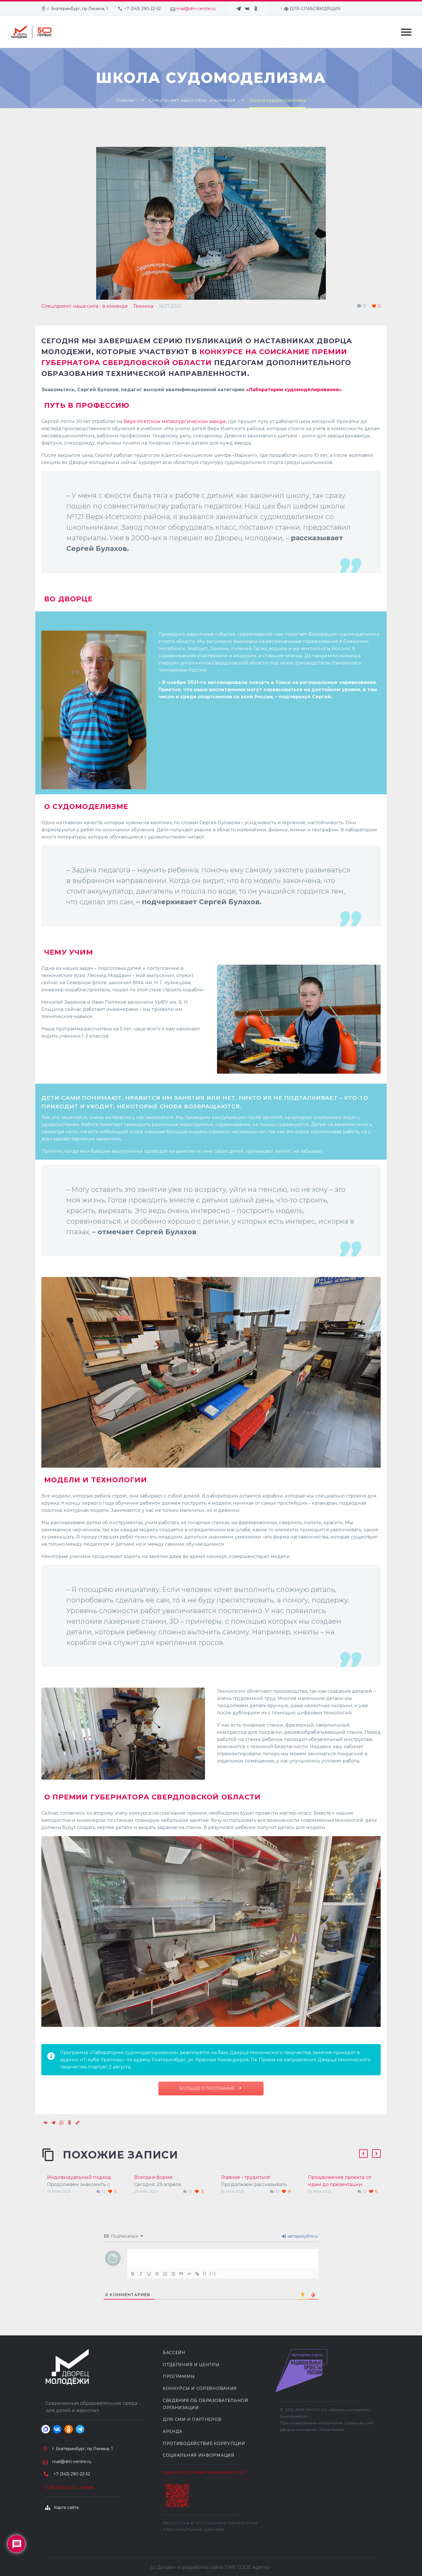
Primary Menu (406, 32)
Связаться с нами (70, 2488)
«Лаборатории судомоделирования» (294, 390)
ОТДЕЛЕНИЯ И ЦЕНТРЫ (191, 2365)
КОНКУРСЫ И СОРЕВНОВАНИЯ (200, 2388)
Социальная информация (199, 2455)
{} (205, 2273)
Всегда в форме (153, 2177)
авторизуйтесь (302, 2236)
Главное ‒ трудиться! (246, 2177)
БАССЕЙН (174, 2353)
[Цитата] (181, 2274)
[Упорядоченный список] (165, 2274)
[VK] (247, 9)
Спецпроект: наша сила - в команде (85, 306)
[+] (213, 2273)
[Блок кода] (189, 2274)
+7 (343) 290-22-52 (142, 9)
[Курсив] (141, 2274)
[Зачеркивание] (157, 2274)
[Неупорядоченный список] (173, 2274)
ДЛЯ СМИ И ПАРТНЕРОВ (192, 2419)
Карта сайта (66, 2507)
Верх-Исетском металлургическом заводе (175, 421)
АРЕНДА (173, 2431)
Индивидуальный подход (79, 2177)
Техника (143, 306)
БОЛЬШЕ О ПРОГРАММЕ (208, 2089)
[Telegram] (239, 9)
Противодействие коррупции (204, 2444)
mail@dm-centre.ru (196, 9)
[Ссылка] (197, 2274)
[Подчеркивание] (149, 2274)
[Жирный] (133, 2274)
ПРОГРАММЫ (179, 2376)
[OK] (256, 9)
